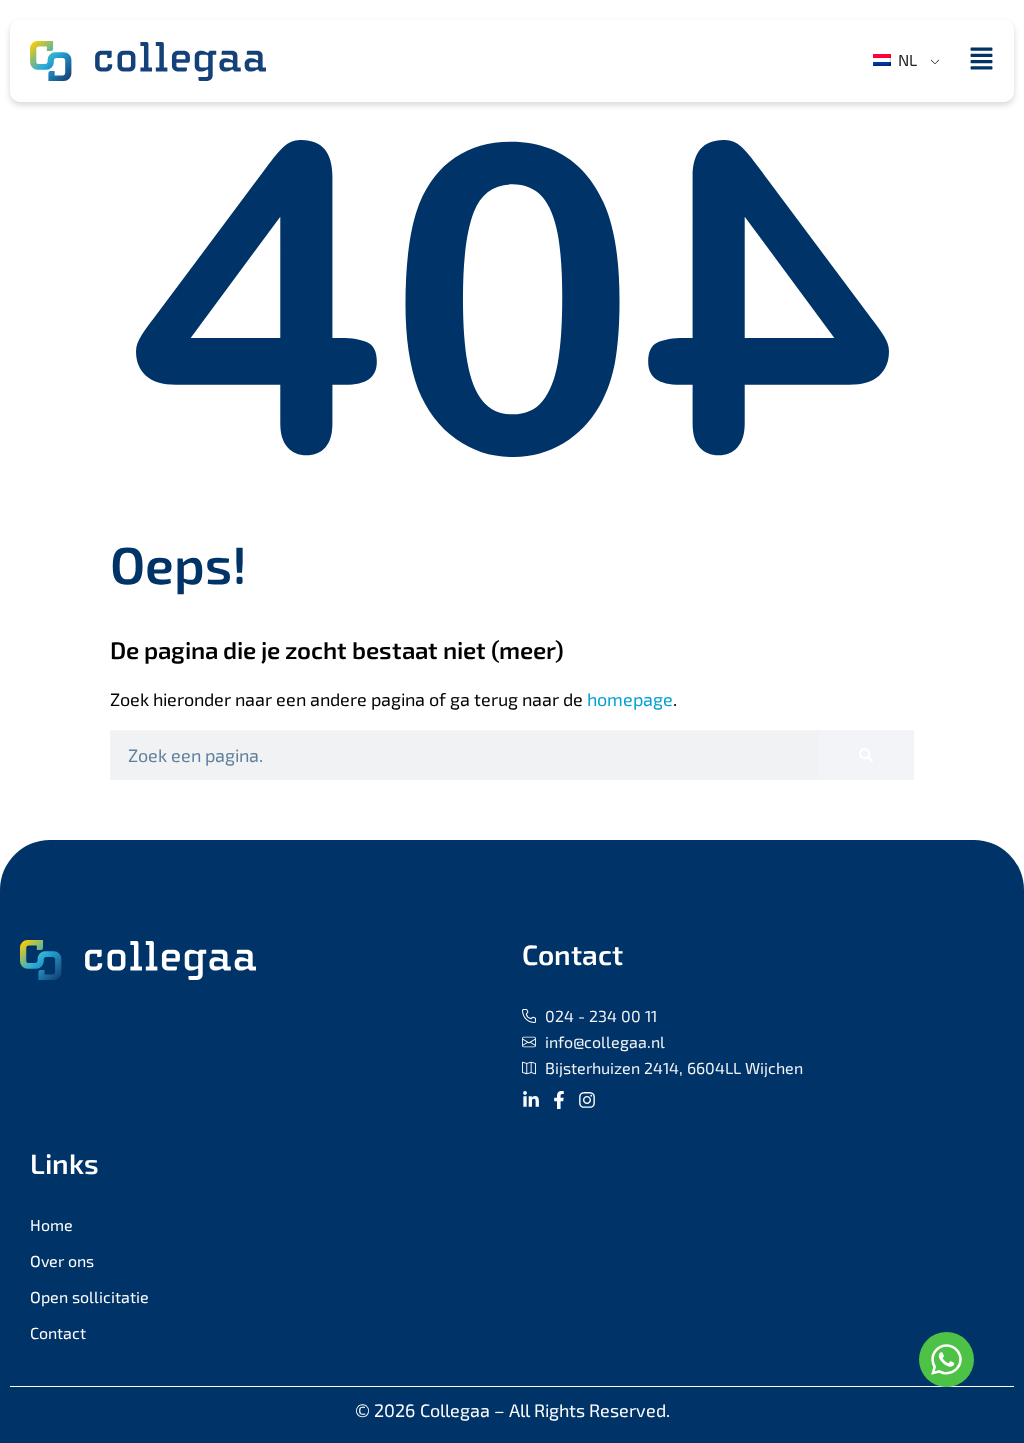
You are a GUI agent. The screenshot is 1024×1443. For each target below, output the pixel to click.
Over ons (62, 1260)
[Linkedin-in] (531, 1100)
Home (51, 1224)
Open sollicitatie (89, 1296)
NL (905, 59)
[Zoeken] (866, 755)
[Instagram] (587, 1100)
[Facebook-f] (559, 1100)
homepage (630, 699)
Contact (58, 1332)
